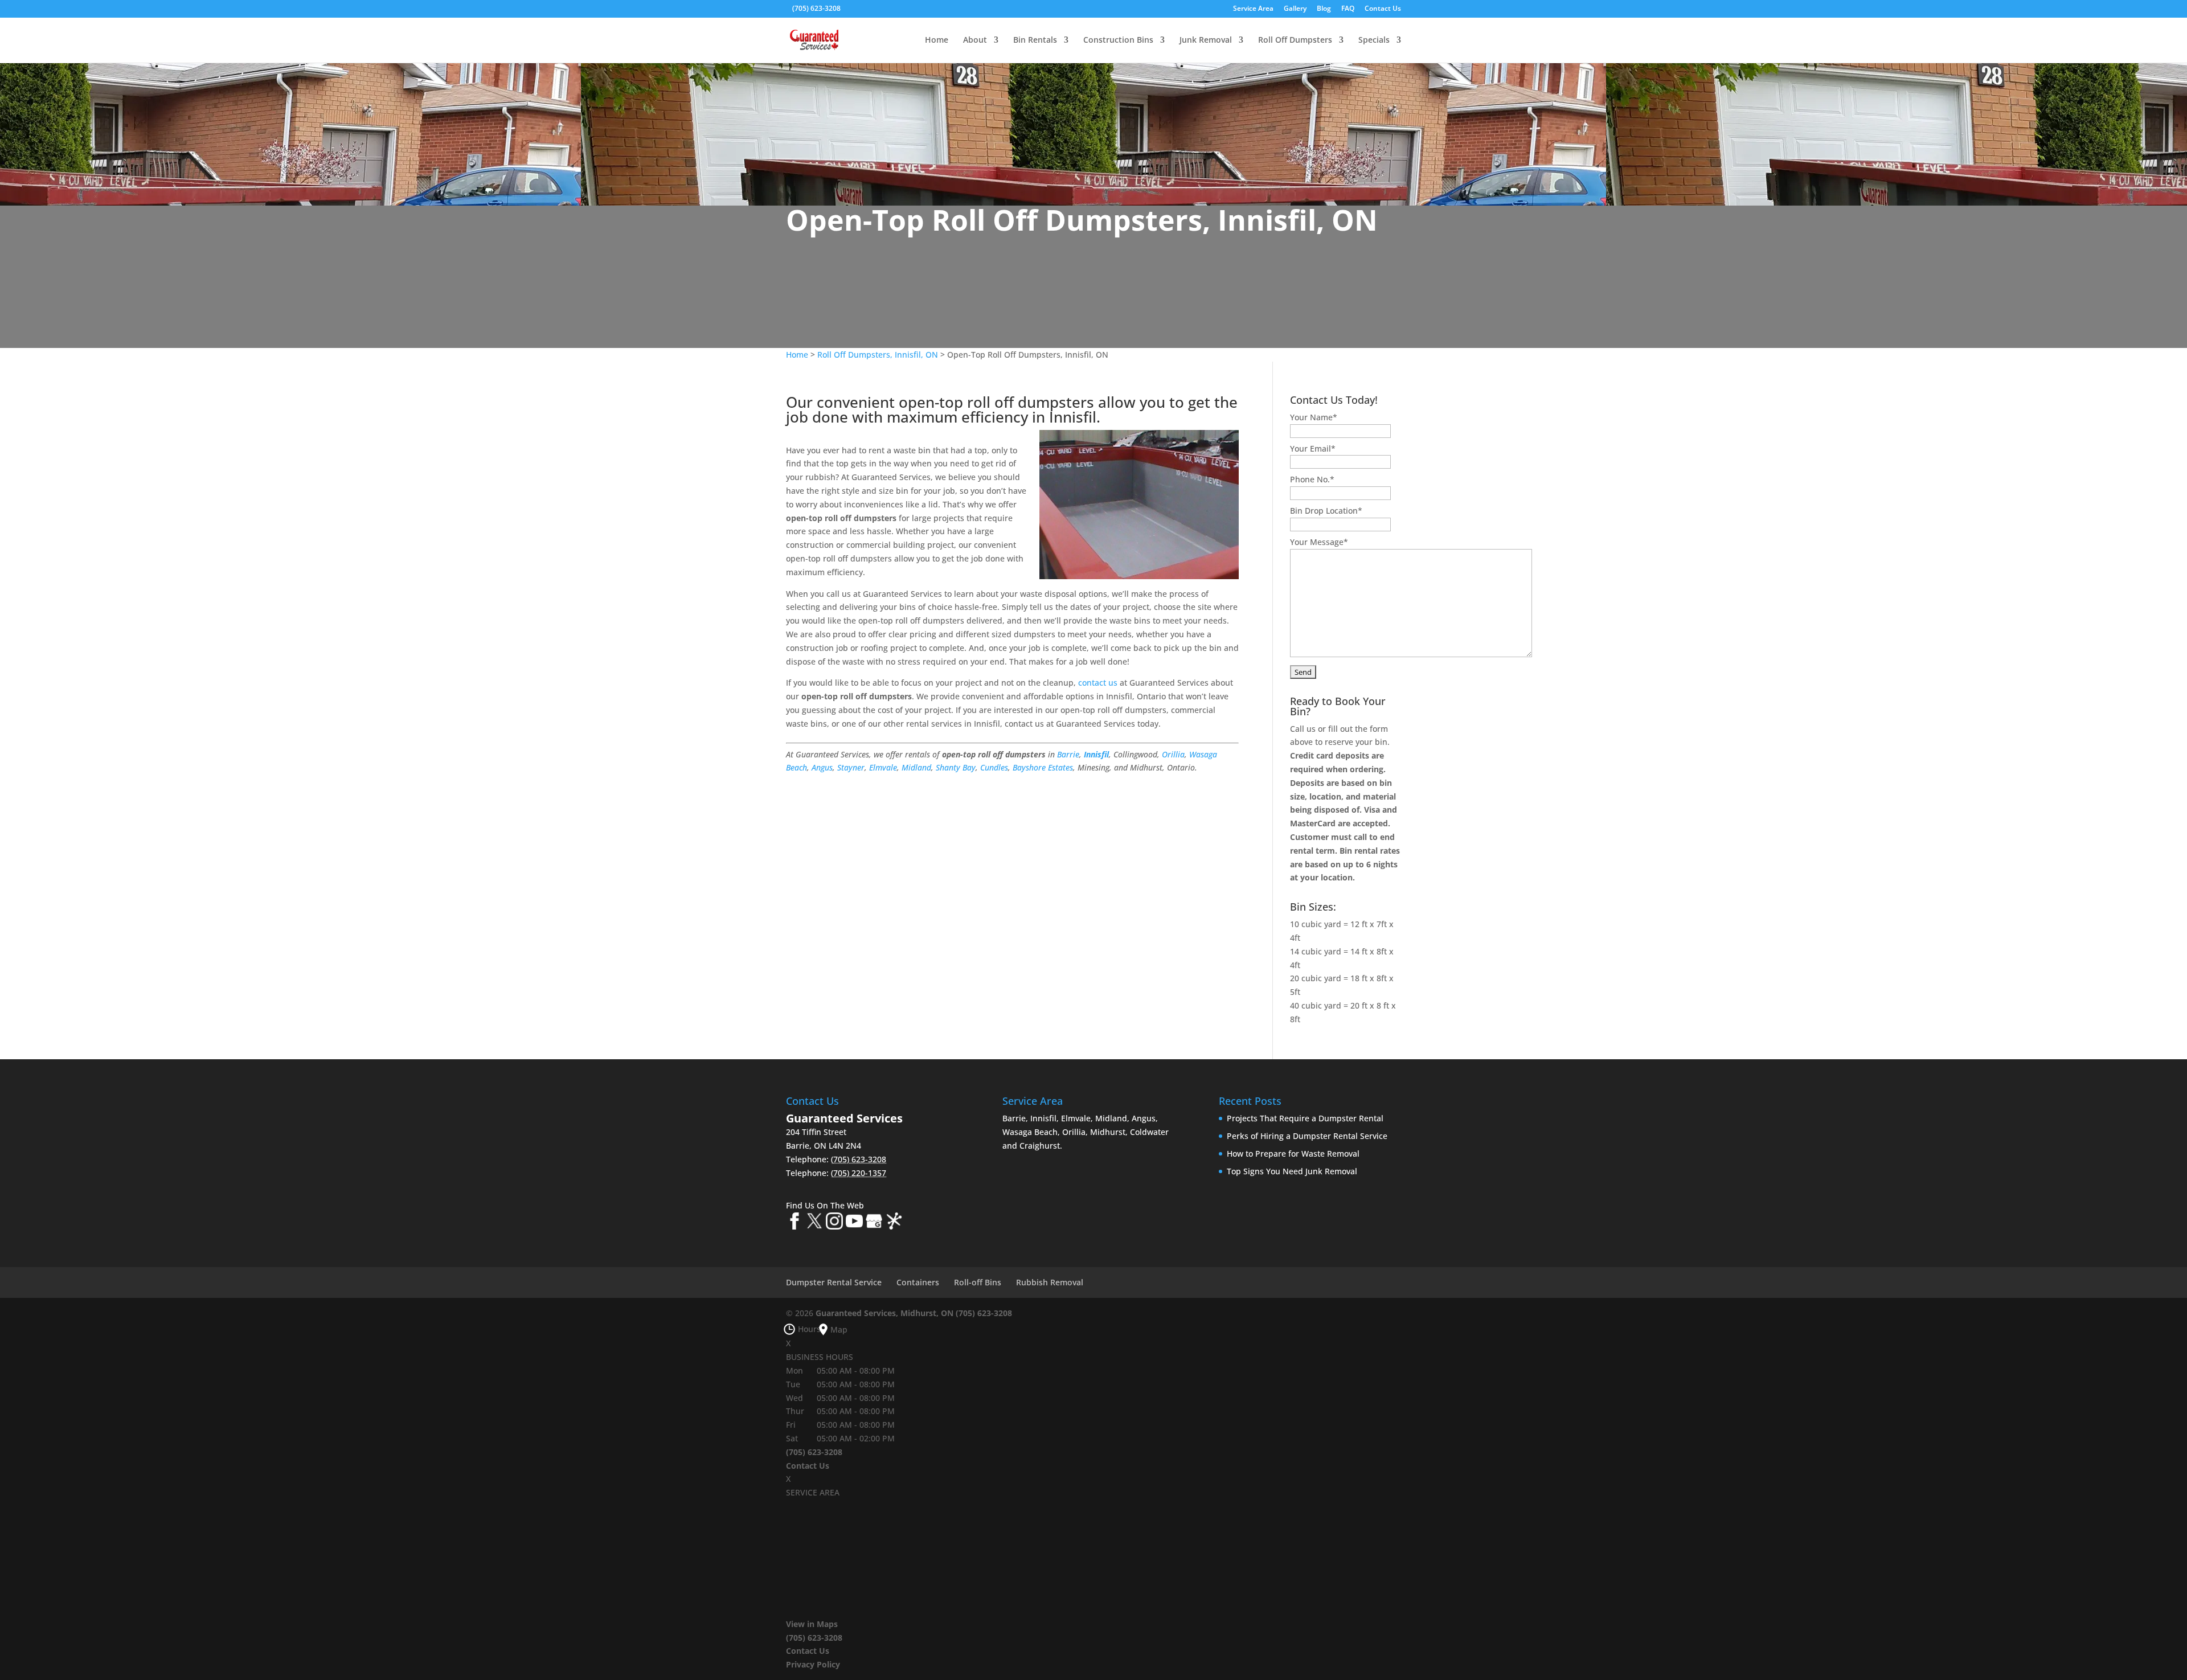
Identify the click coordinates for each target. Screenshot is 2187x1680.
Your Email (1313, 448)
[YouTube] (854, 1223)
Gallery (1295, 9)
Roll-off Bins (978, 1282)
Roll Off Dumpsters (1295, 40)
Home (937, 40)
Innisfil (1096, 754)
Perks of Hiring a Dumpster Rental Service (1307, 1136)
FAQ (1348, 9)
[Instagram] (834, 1223)
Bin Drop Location (1326, 511)
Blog (1324, 9)
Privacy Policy (813, 1664)
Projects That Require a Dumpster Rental (1305, 1118)
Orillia (1173, 754)
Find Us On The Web (825, 1205)
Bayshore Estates (1043, 767)
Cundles (994, 767)
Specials (1374, 40)
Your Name (1314, 417)
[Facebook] (794, 1223)
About (975, 40)
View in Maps (812, 1624)
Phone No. (1312, 479)
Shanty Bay (956, 767)
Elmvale (883, 767)
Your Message (1319, 542)
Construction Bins (1118, 40)
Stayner (851, 767)
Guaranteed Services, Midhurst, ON (884, 1313)
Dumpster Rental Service (834, 1282)
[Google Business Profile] (874, 1223)
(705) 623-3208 (816, 8)
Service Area (1253, 9)
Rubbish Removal (1050, 1282)
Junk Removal (1206, 40)
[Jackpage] (894, 1223)
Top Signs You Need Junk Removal (1292, 1171)
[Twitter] (814, 1223)
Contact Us (1383, 9)
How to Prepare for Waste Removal (1293, 1154)
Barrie (1068, 754)
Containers (918, 1282)
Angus (822, 767)
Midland (916, 767)
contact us (1098, 683)
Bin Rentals (1035, 40)
